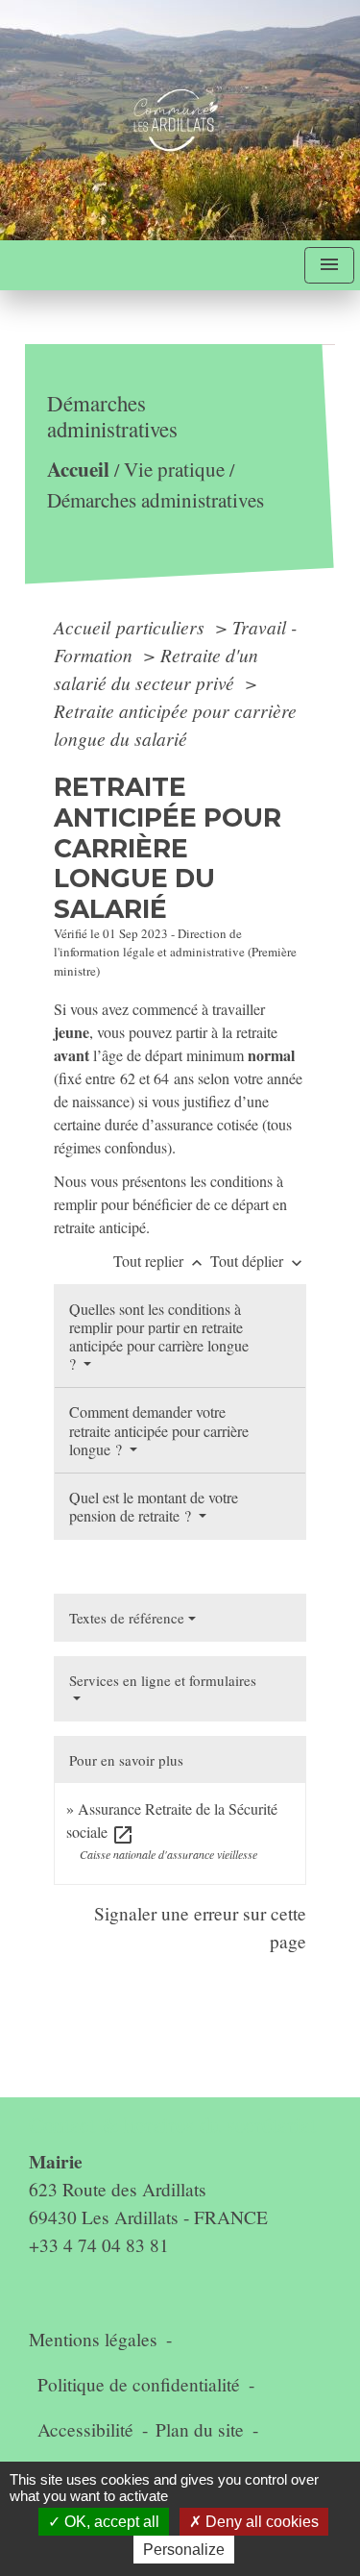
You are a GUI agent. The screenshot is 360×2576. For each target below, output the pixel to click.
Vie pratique (174, 470)
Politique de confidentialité (139, 2384)
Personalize (184, 2550)
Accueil (78, 470)
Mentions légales (93, 2339)
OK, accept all (110, 2522)
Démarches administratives (156, 500)
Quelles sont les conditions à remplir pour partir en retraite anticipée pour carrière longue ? (159, 1337)
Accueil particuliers (132, 627)
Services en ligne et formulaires (163, 1680)
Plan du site (200, 2429)
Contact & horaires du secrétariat (172, 2125)
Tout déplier (258, 1261)
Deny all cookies (260, 2522)
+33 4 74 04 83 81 (99, 2245)
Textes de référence (127, 1618)
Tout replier (160, 1261)
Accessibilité (85, 2429)
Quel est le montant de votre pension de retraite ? (154, 1506)
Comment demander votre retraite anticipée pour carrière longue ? (159, 1430)
